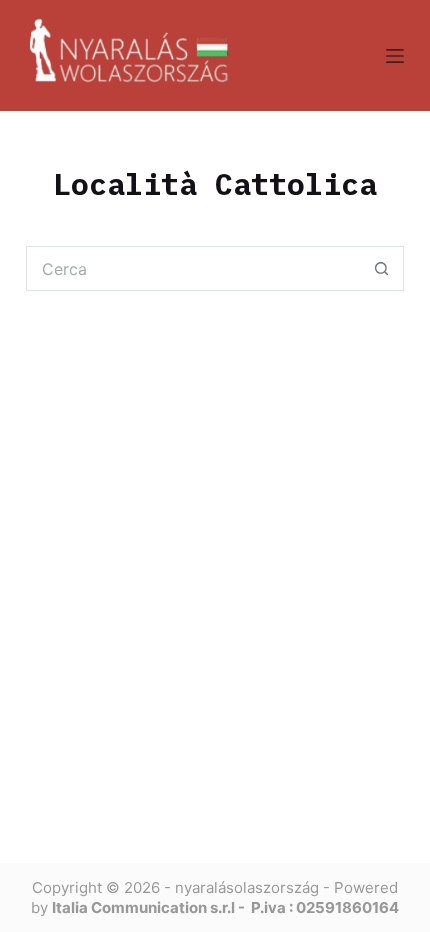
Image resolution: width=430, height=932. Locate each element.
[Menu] (395, 56)
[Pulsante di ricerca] (381, 268)
